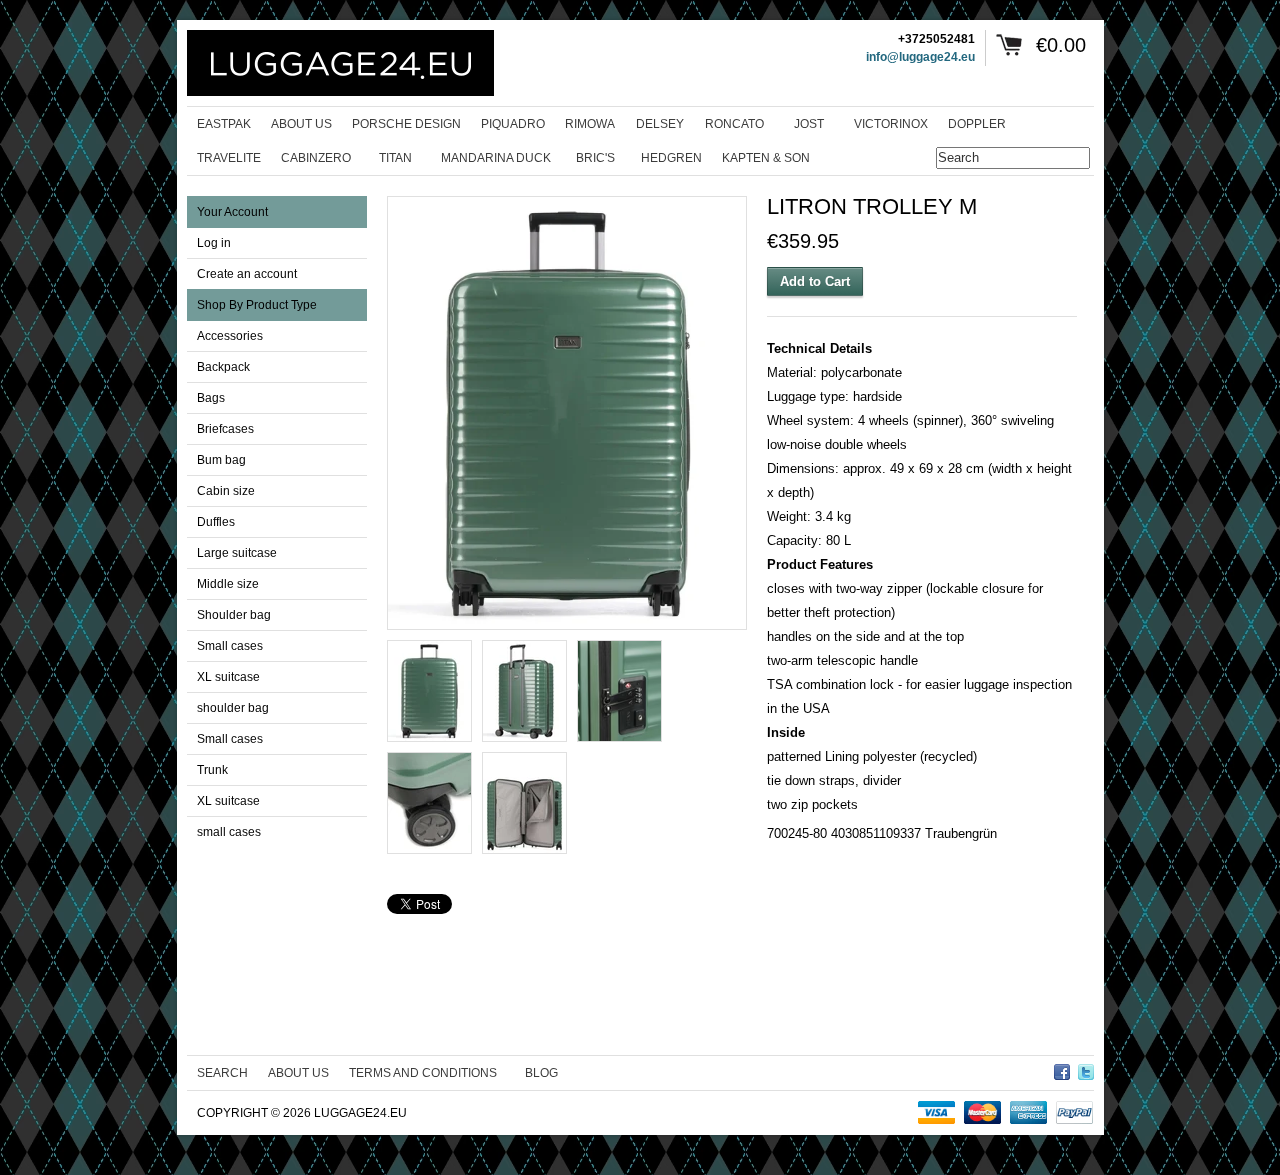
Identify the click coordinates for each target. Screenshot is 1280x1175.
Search (222, 1073)
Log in (214, 243)
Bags (211, 398)
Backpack (223, 367)
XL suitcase (228, 677)
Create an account (247, 274)
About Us (298, 1073)
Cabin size (226, 491)
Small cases (230, 646)
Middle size (228, 584)
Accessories (230, 336)
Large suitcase (237, 553)
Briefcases (225, 429)
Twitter (1086, 1069)
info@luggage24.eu (920, 57)
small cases (229, 832)
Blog (541, 1073)
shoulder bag (233, 708)
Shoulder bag (234, 615)
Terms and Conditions (423, 1073)
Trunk (212, 770)
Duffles (216, 522)
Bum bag (221, 460)
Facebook (1062, 1069)
